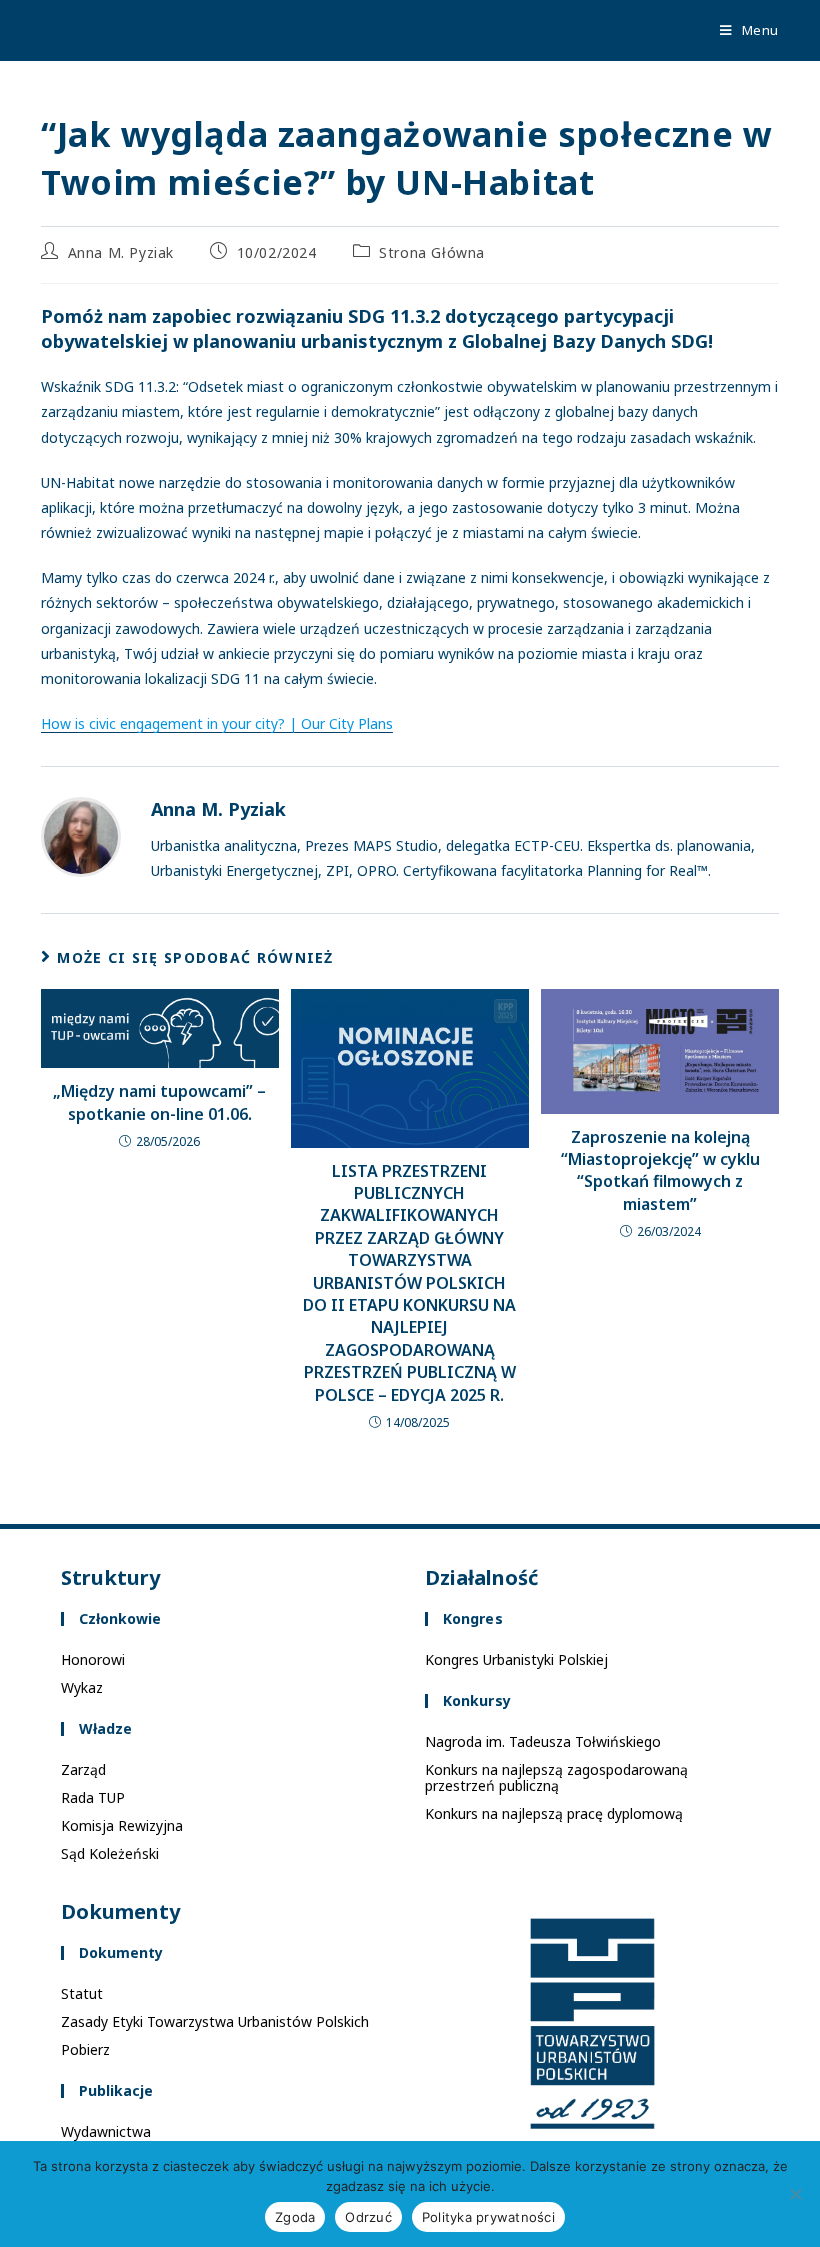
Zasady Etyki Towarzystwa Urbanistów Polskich (215, 2021)
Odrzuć (368, 2217)
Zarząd (83, 1769)
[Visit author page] (81, 837)
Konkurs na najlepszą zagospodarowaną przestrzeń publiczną (556, 1777)
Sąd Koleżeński (110, 1853)
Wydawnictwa (106, 2131)
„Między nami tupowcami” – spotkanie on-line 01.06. (159, 1102)
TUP (64, 29)
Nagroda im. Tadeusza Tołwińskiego (543, 1741)
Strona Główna (432, 252)
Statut (82, 1993)
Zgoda (295, 2217)
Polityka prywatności (488, 2217)
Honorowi (93, 1659)
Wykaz (82, 1687)
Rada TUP (93, 1797)
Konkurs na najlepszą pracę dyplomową (554, 1813)
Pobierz (85, 2049)
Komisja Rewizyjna (122, 1825)
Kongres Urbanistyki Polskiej (516, 1659)
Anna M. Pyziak (121, 252)
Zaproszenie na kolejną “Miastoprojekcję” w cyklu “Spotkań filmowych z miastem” (660, 1170)
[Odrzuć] (795, 2194)
